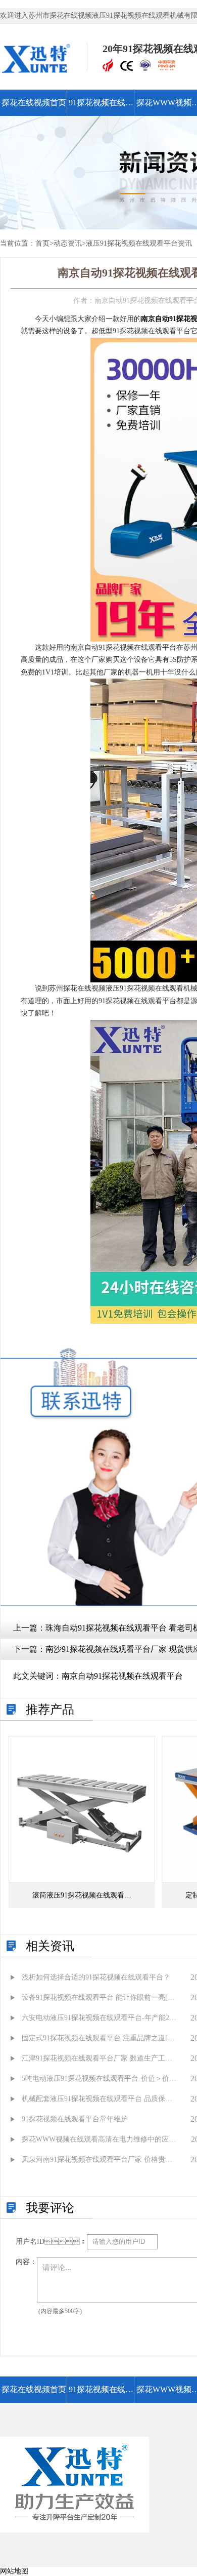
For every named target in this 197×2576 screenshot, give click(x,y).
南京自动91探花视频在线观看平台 (122, 1676)
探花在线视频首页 (34, 103)
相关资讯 (50, 1946)
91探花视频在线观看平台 (101, 107)
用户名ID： (51, 2242)
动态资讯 (68, 243)
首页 (42, 243)
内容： (26, 2262)
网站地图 (14, 2571)
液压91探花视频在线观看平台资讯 (139, 243)
